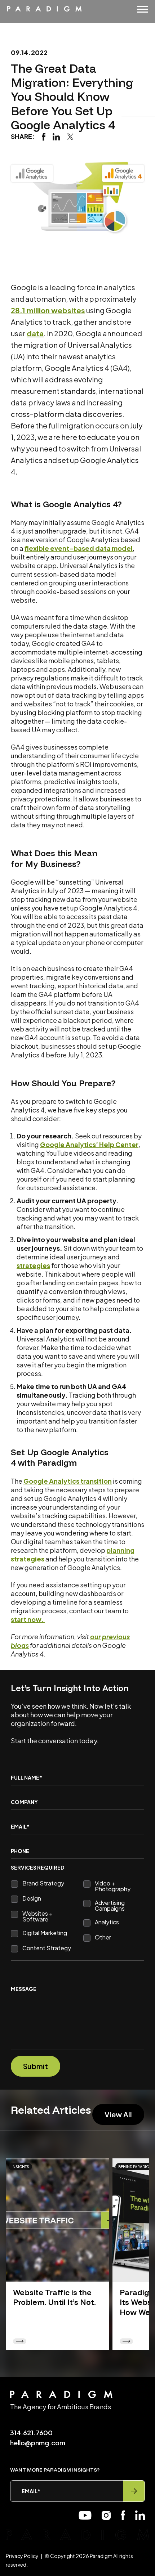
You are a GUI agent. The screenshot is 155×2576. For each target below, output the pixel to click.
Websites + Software (37, 1916)
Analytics (107, 1923)
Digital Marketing (45, 1933)
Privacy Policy (22, 2556)
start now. (28, 1619)
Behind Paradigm (135, 2167)
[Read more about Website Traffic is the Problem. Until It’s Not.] (57, 2220)
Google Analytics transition (68, 1481)
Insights (20, 2167)
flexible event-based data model (79, 548)
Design (32, 1899)
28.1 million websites (48, 310)
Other (103, 1938)
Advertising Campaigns (110, 1906)
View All (118, 2114)
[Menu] (142, 9)
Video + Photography (113, 1886)
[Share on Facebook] (44, 136)
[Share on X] (70, 136)
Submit (36, 2066)
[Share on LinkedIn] (56, 136)
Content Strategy (47, 1948)
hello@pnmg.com (38, 2443)
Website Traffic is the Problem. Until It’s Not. (54, 2297)
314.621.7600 (31, 2433)
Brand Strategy (43, 1884)
